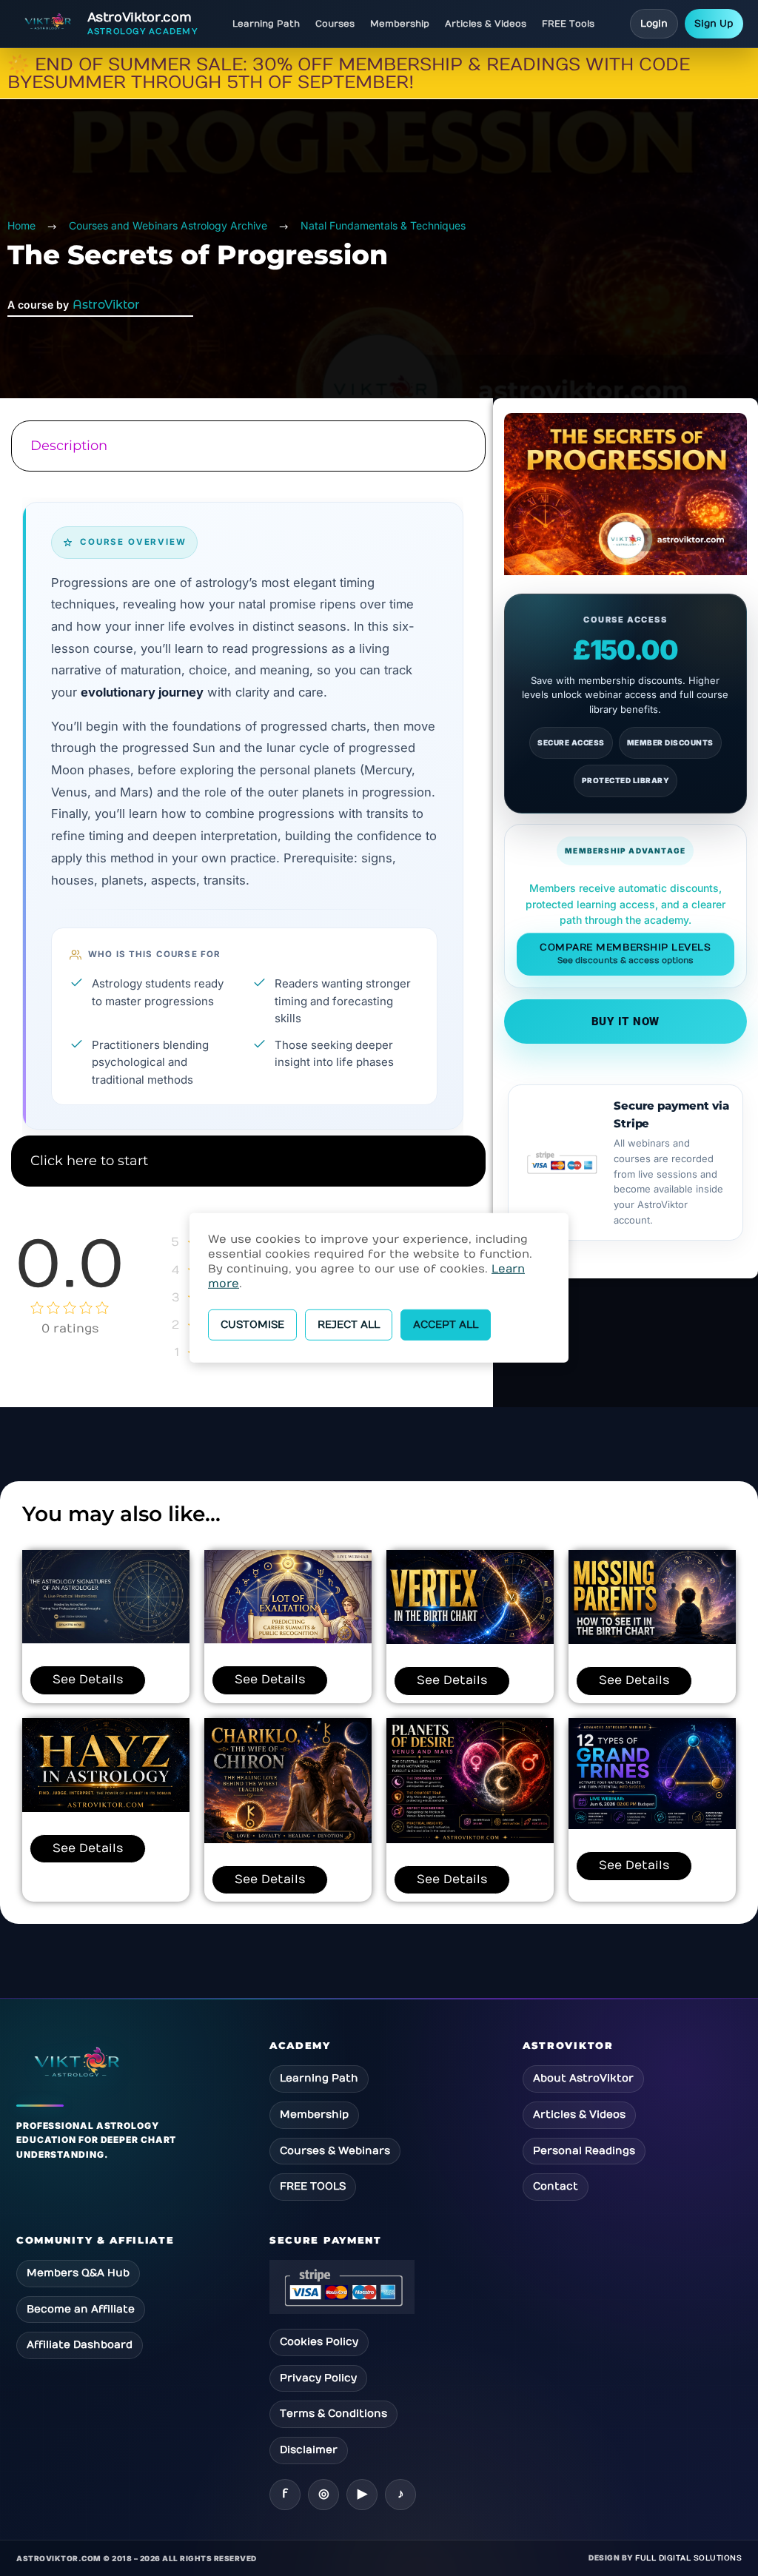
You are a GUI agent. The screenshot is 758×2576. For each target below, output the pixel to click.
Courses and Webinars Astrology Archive (168, 225)
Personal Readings (584, 2151)
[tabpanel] (246, 805)
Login (654, 24)
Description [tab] (69, 446)
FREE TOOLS (313, 2186)
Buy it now (626, 1022)
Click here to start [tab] (89, 1161)
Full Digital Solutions (688, 2558)
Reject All (349, 1325)
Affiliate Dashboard (80, 2345)
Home (21, 225)
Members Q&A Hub (78, 2273)
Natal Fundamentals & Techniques (383, 225)
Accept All (446, 1325)
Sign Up (714, 24)
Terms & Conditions (333, 2414)
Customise (252, 1325)
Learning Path (266, 24)
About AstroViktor (583, 2078)
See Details (88, 1680)
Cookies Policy (319, 2342)
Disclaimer (309, 2450)
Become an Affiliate (81, 2309)
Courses (335, 24)
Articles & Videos (486, 24)
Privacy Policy (318, 2378)
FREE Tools (568, 24)
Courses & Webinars (335, 2151)
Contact (556, 2186)
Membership (400, 24)
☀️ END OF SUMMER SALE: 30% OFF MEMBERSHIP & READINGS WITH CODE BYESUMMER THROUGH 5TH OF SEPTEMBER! (349, 73)
